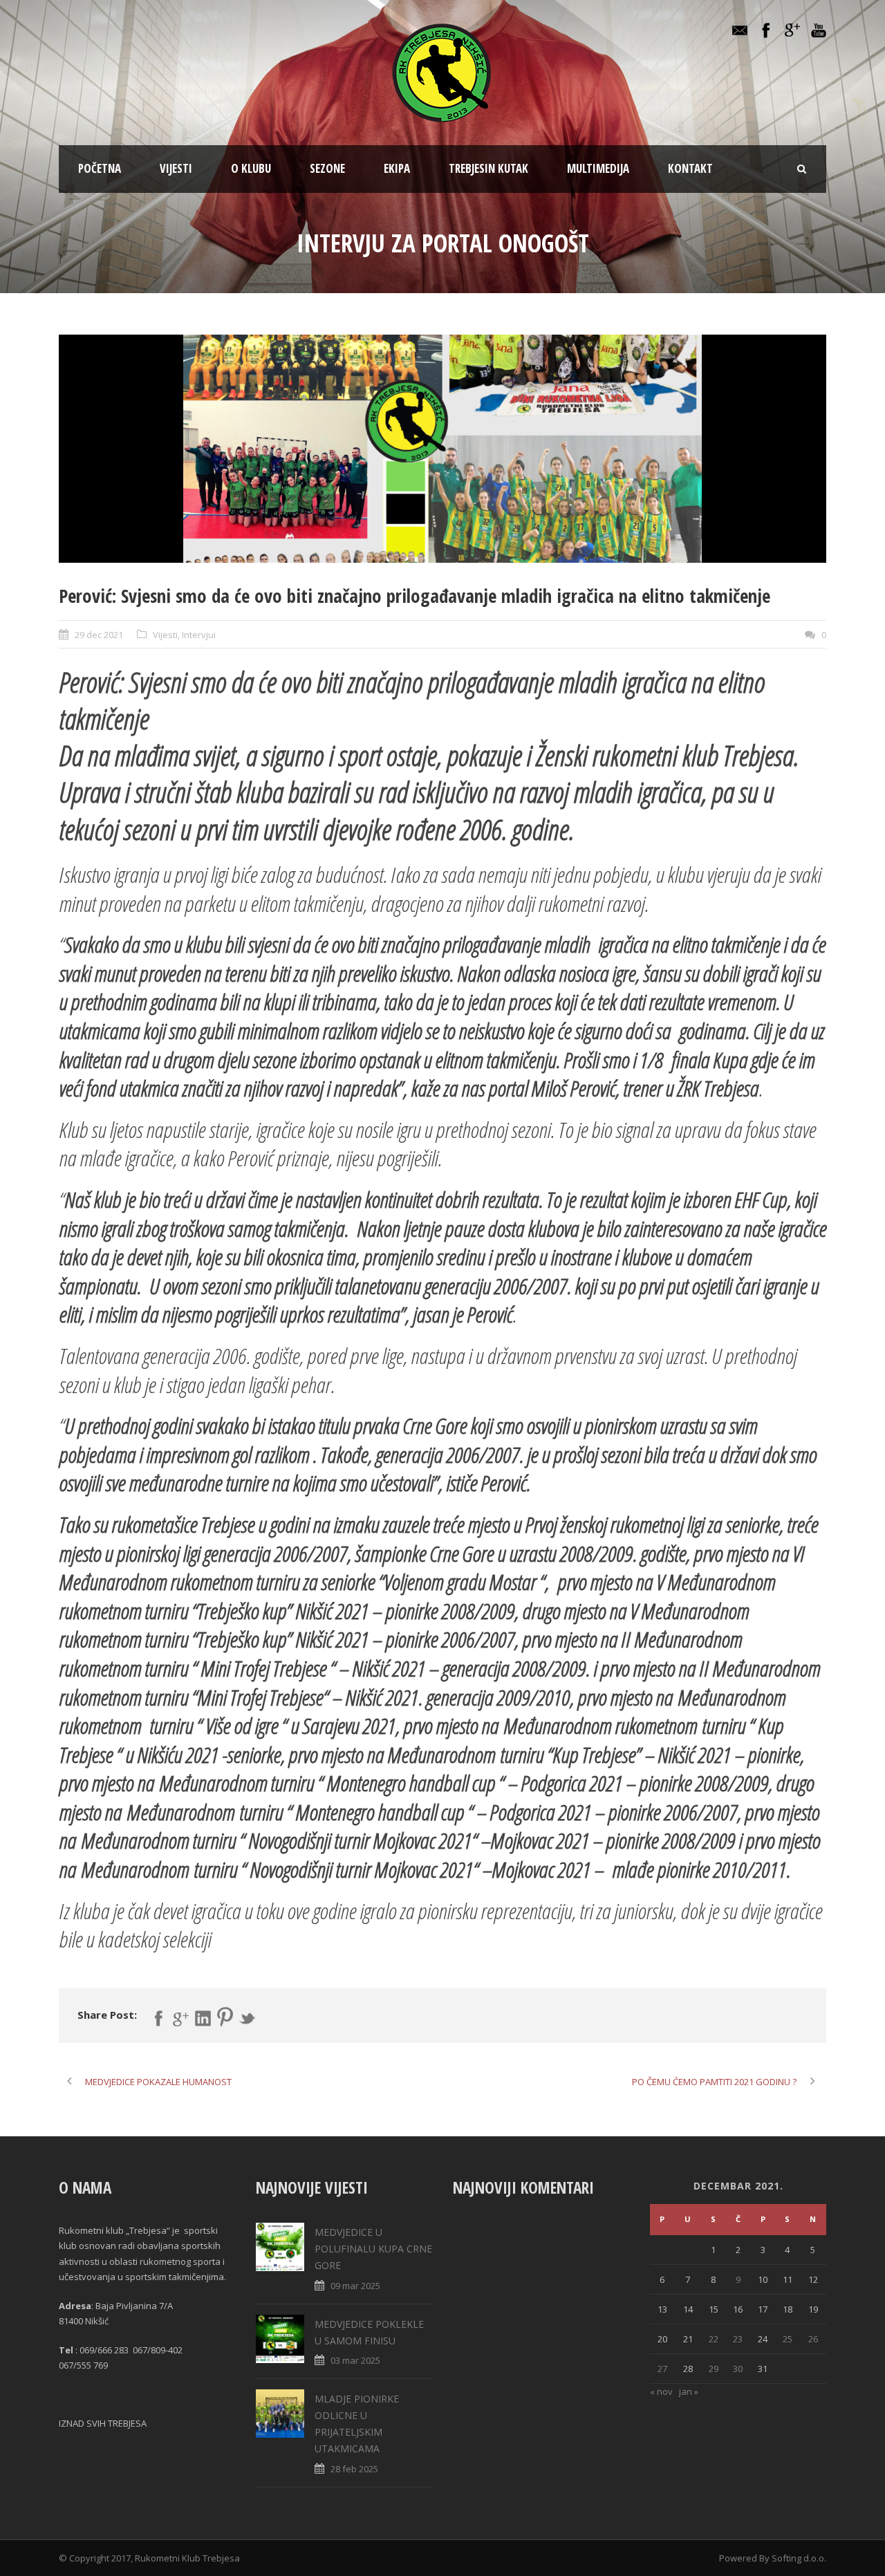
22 (714, 2339)
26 (813, 2339)
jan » (689, 2391)
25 (788, 2339)
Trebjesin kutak (488, 168)
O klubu (251, 168)
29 (714, 2369)
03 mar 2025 (355, 2360)
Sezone (327, 168)
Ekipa (397, 168)
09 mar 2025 (355, 2286)
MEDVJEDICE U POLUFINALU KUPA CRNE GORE (373, 2249)
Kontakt (690, 168)
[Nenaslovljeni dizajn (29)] (442, 449)
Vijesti (176, 168)
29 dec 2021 (99, 635)
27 (662, 2369)
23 (738, 2339)
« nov (661, 2391)
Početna (100, 168)
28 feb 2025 (354, 2469)
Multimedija (598, 168)
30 (738, 2369)
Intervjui (199, 635)
